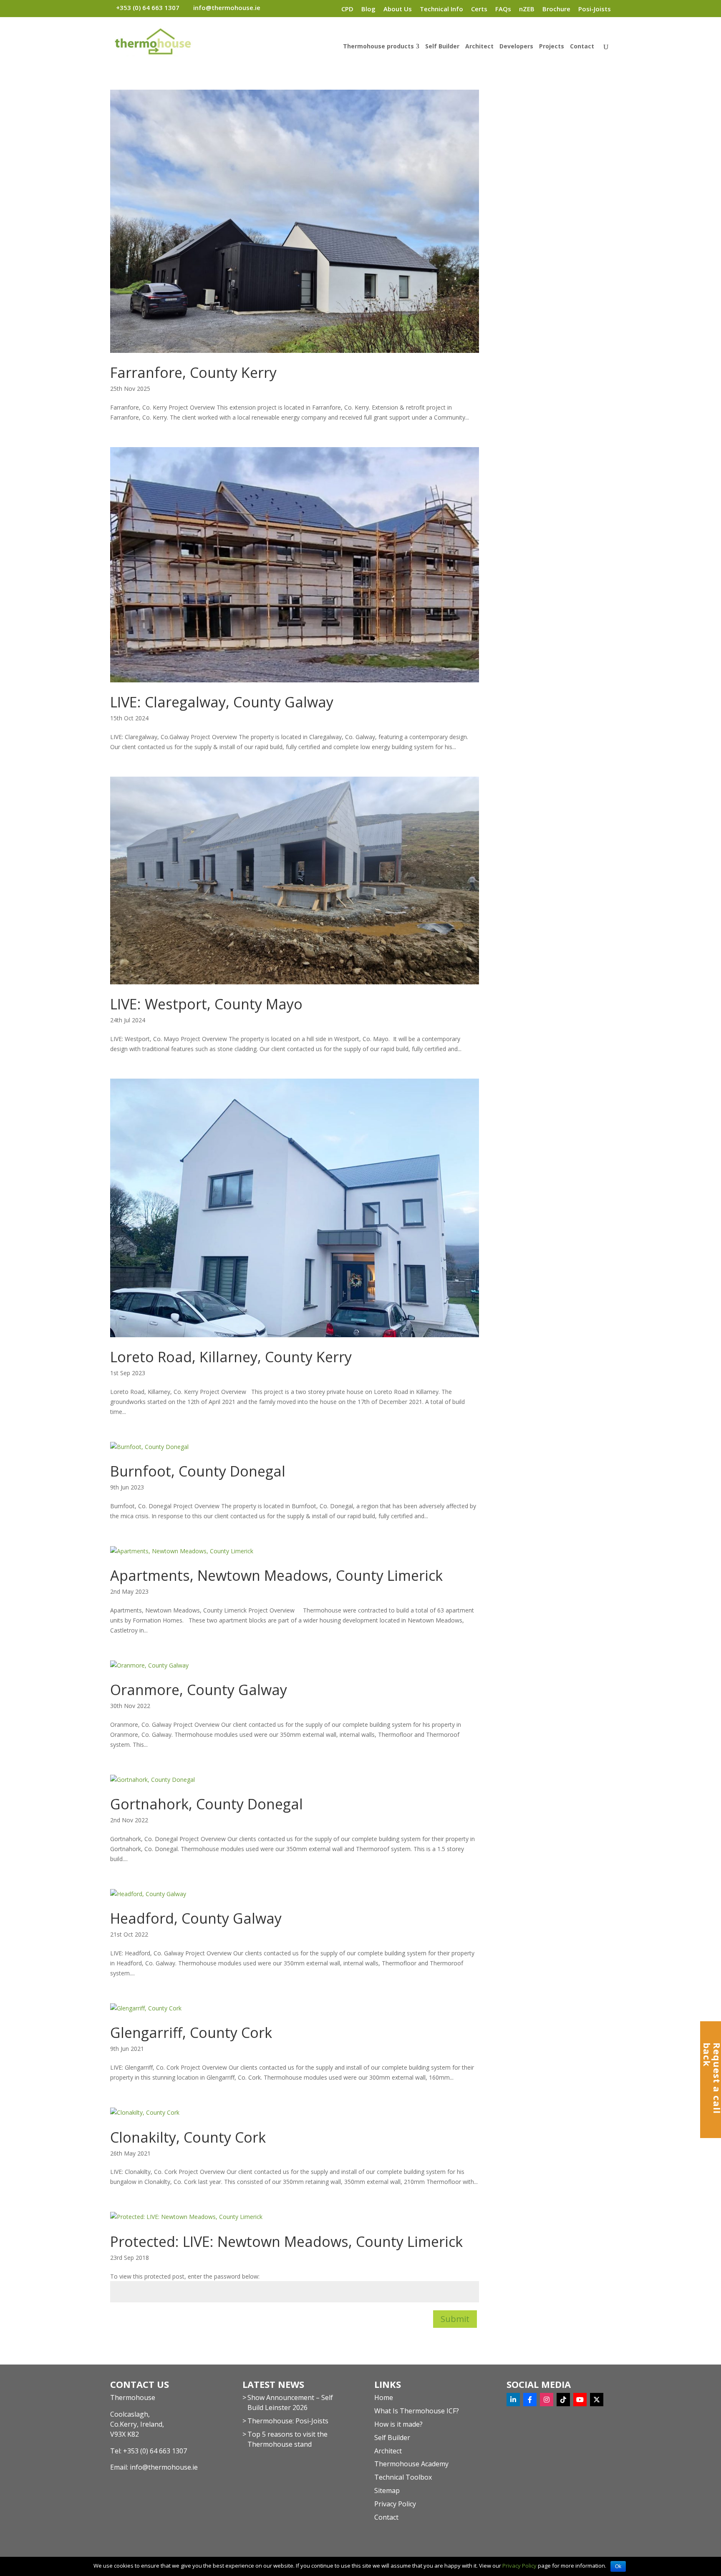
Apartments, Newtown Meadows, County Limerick (276, 1575)
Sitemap (387, 2490)
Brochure (556, 9)
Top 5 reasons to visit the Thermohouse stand (287, 2439)
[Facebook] (530, 2400)
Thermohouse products (378, 47)
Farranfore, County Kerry (193, 372)
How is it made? (398, 2424)
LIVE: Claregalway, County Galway (222, 702)
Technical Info (441, 9)
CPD (347, 9)
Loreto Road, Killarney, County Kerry (231, 1357)
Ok (618, 2566)
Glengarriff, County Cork (191, 2033)
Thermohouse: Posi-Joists (288, 2421)
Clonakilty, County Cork (188, 2137)
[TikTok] (563, 2400)
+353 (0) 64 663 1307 (155, 2451)
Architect (479, 47)
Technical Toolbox (403, 2477)
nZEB (527, 9)
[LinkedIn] (513, 2400)
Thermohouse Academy (411, 2464)
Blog (368, 9)
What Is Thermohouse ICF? (417, 2411)
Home (384, 2397)
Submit (455, 2319)
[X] (597, 2400)
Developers (516, 47)
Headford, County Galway (196, 1918)
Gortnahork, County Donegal (207, 1804)
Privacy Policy (395, 2504)
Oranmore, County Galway (199, 1690)
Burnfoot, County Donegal (198, 1471)
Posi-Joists (595, 9)
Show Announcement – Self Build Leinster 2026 (290, 2402)
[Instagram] (547, 2400)
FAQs (503, 9)
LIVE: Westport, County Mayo (206, 1004)
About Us (398, 9)
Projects (552, 47)
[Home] (327, 8)
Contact (582, 47)
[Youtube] (580, 2400)
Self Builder (442, 47)
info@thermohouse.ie (164, 2467)
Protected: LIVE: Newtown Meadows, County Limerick (286, 2241)
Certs (479, 9)
